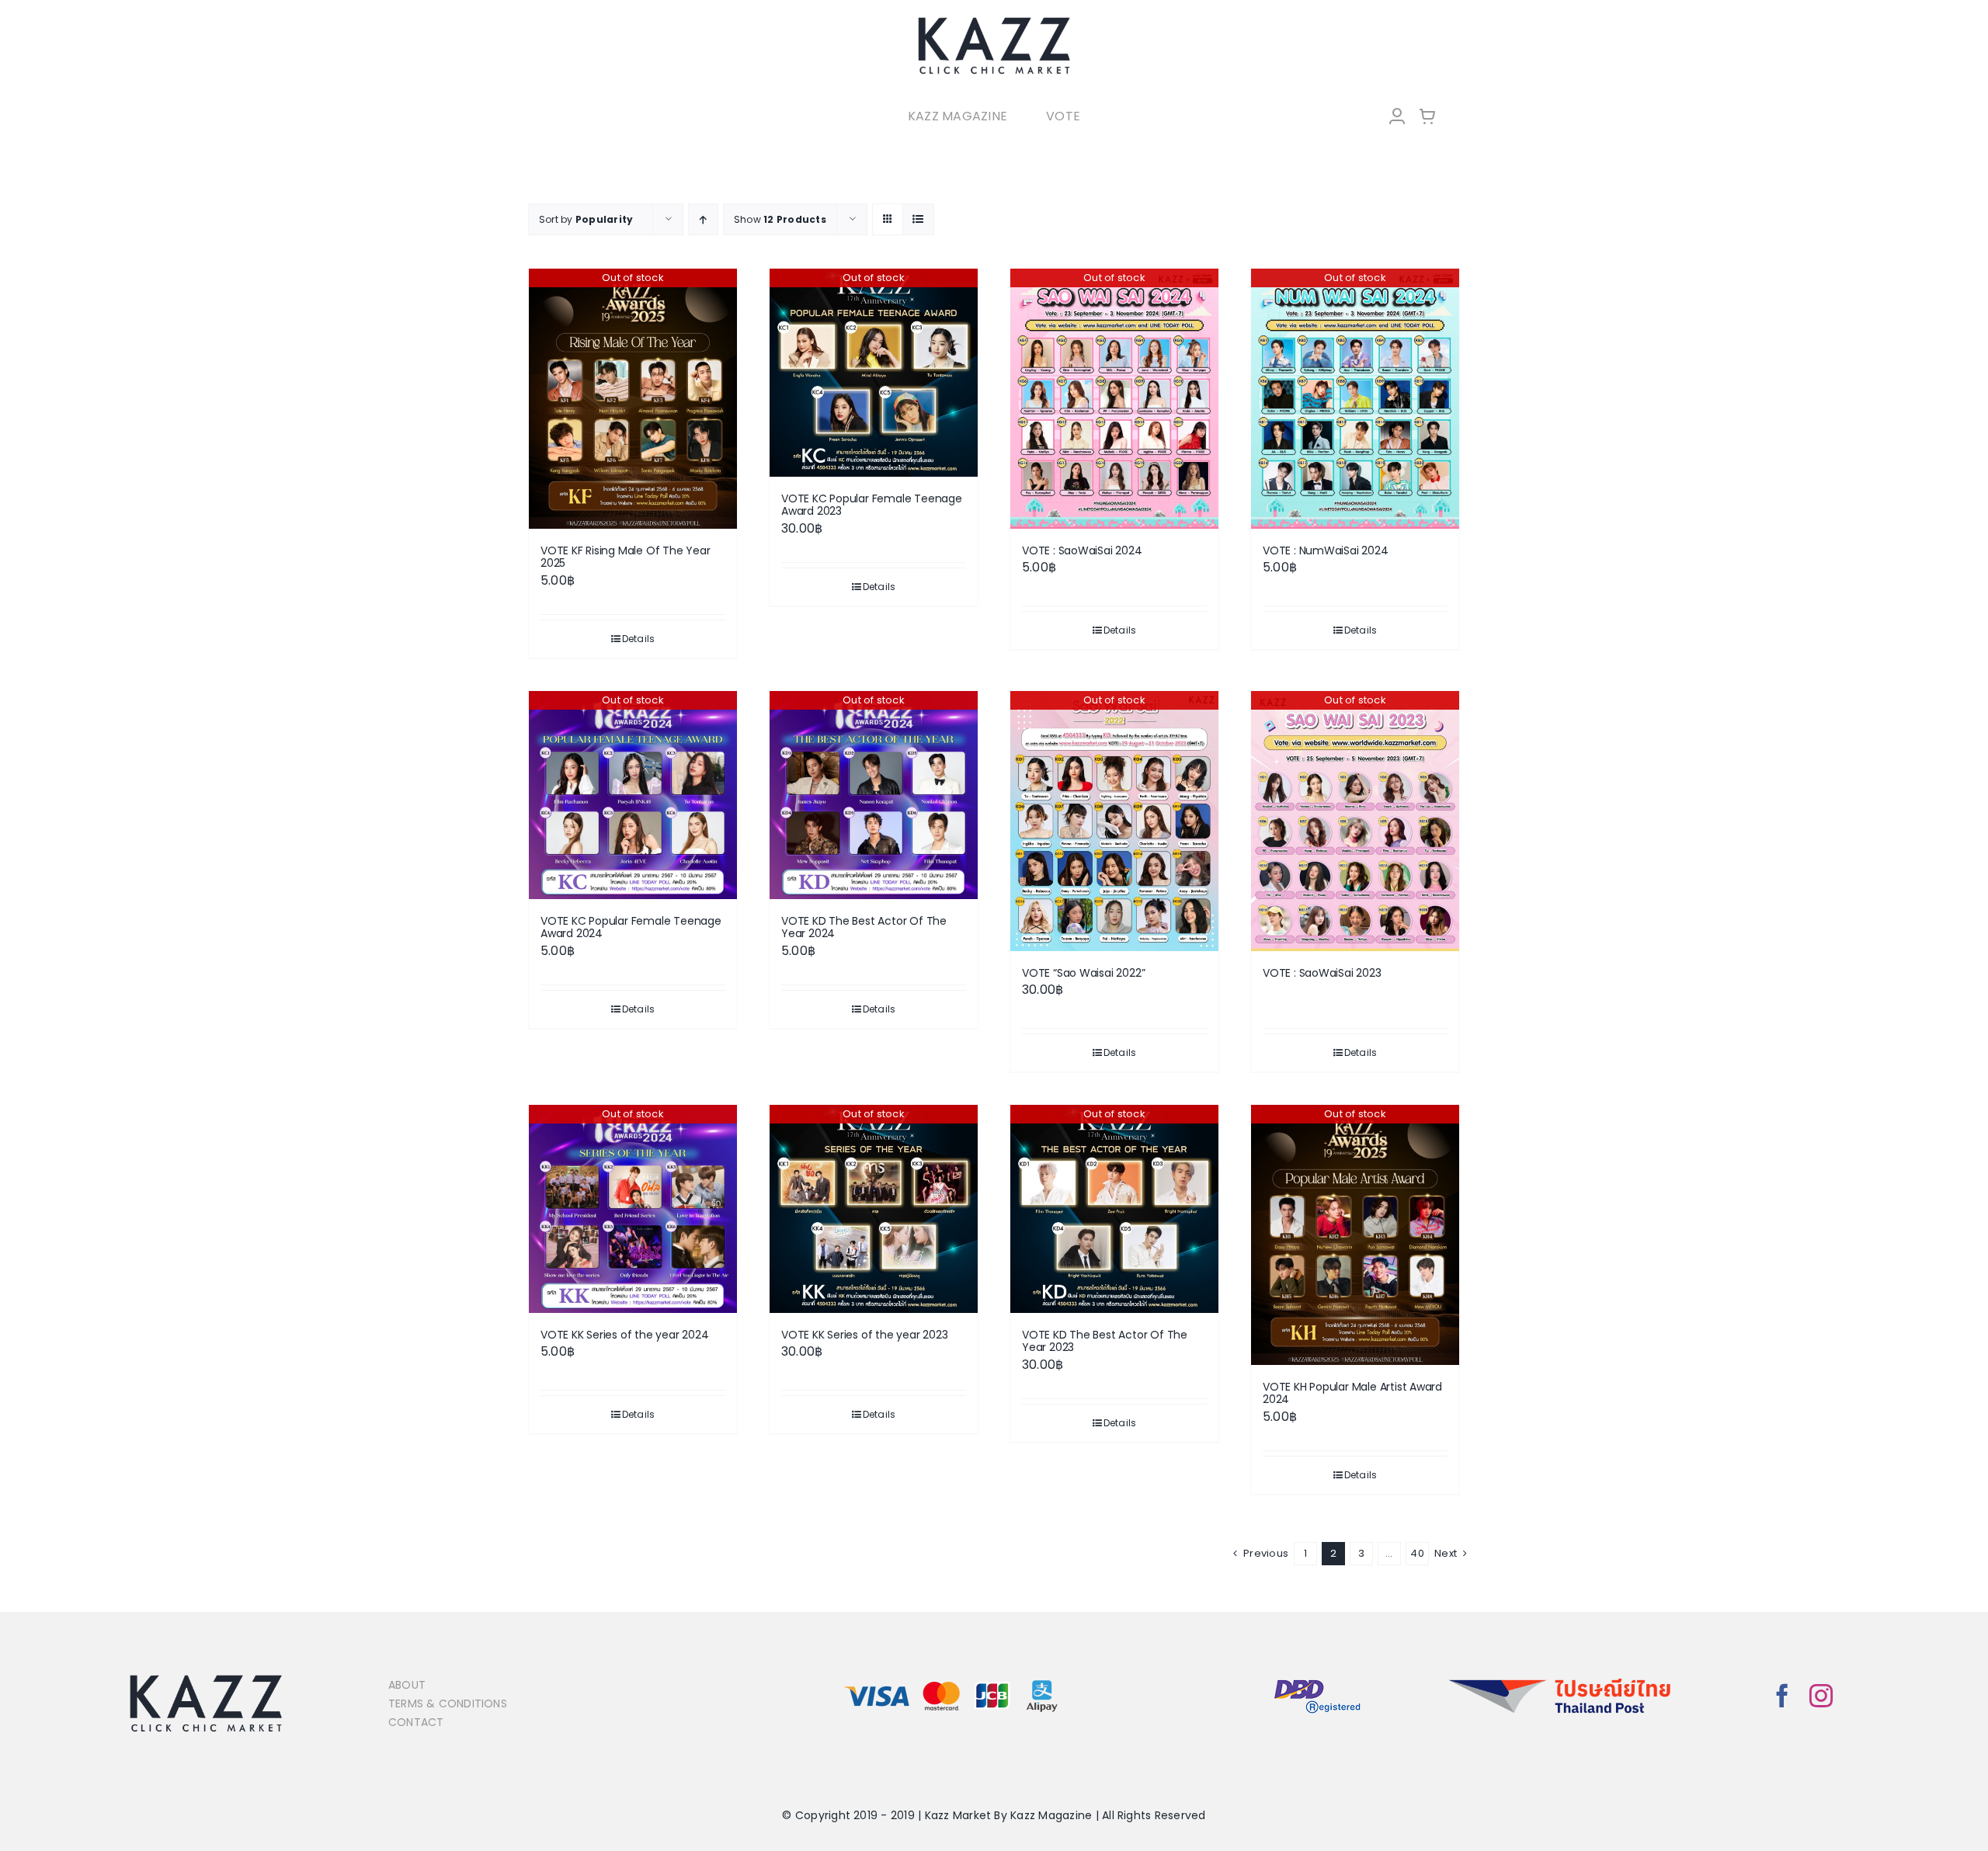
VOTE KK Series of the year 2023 (865, 1335)
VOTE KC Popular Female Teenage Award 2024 (631, 927)
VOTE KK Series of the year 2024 (625, 1335)
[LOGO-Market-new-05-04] (994, 21)
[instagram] (1821, 1696)
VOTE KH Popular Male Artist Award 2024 (1352, 1393)
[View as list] (918, 219)
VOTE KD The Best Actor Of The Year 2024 (864, 927)
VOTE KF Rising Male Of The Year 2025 (626, 557)
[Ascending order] (703, 219)
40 (1417, 1553)
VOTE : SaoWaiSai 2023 (1322, 973)
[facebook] (1782, 1696)
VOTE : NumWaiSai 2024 (1326, 550)
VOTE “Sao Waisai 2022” (1083, 973)
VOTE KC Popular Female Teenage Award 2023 (872, 505)
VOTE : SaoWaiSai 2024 (1082, 550)
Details (639, 639)
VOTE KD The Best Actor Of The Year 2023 (1105, 1341)
